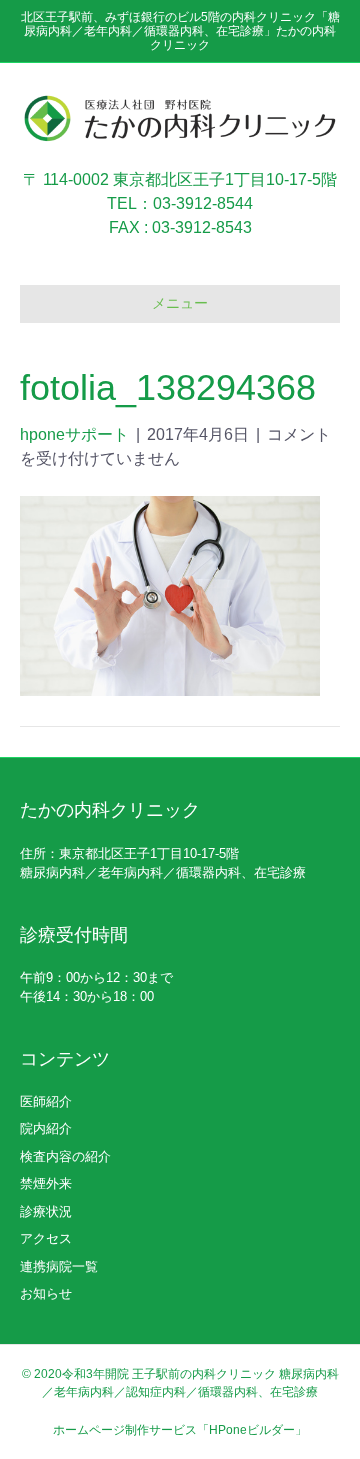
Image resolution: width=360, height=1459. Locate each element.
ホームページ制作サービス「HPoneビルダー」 (180, 1430)
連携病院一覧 (59, 1266)
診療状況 (46, 1211)
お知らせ (46, 1293)
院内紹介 (46, 1128)
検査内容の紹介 (65, 1156)
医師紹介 (46, 1101)
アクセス (46, 1238)
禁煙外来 (46, 1183)
